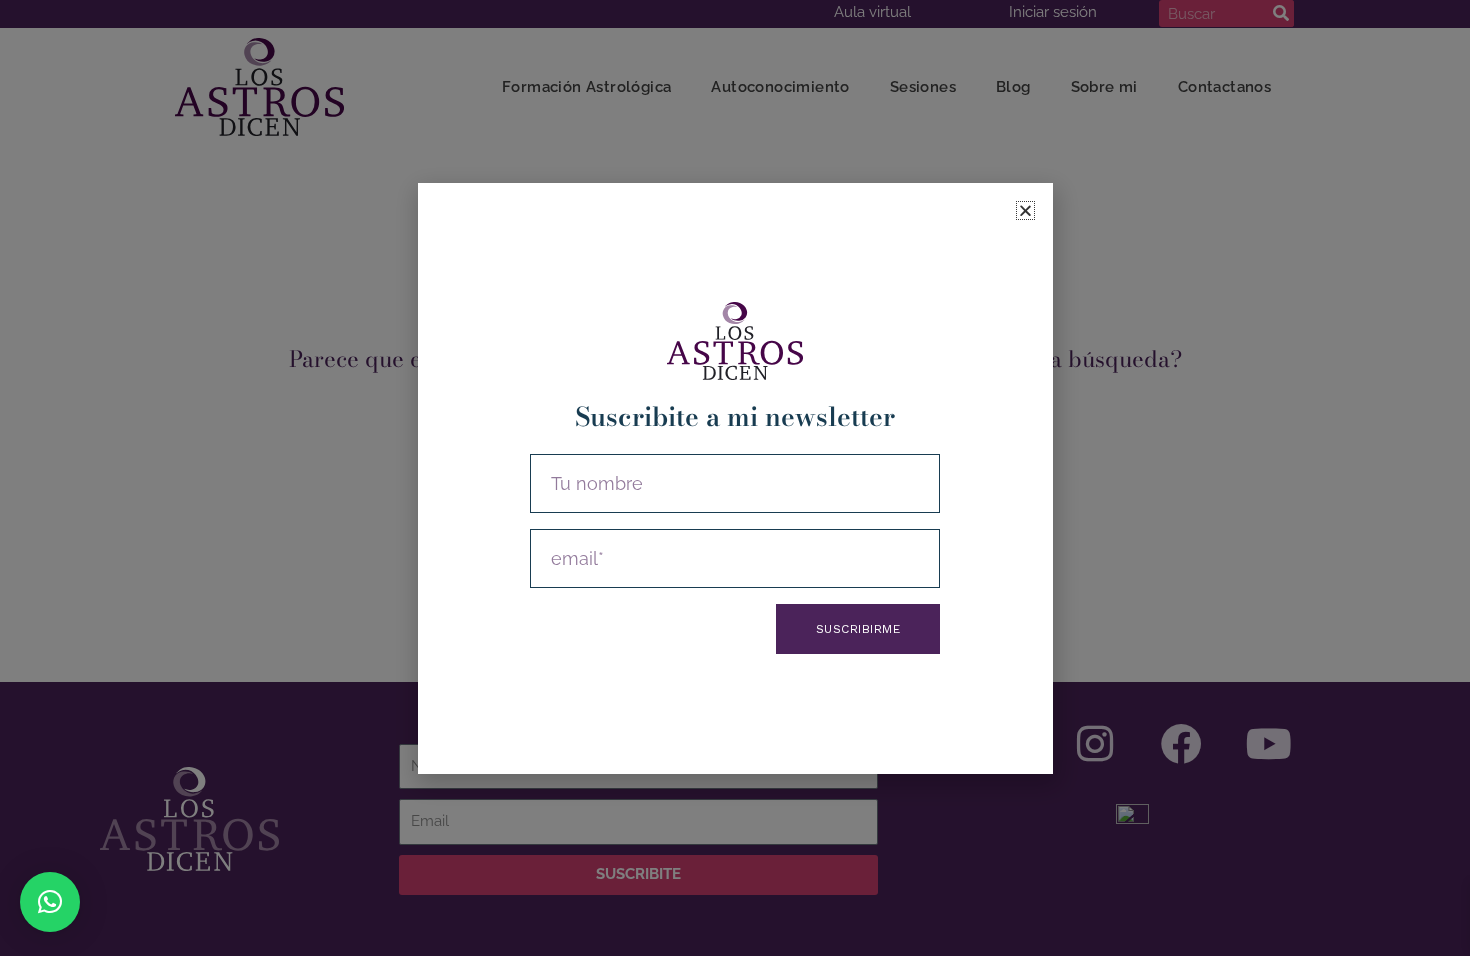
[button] (50, 902)
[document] (735, 478)
